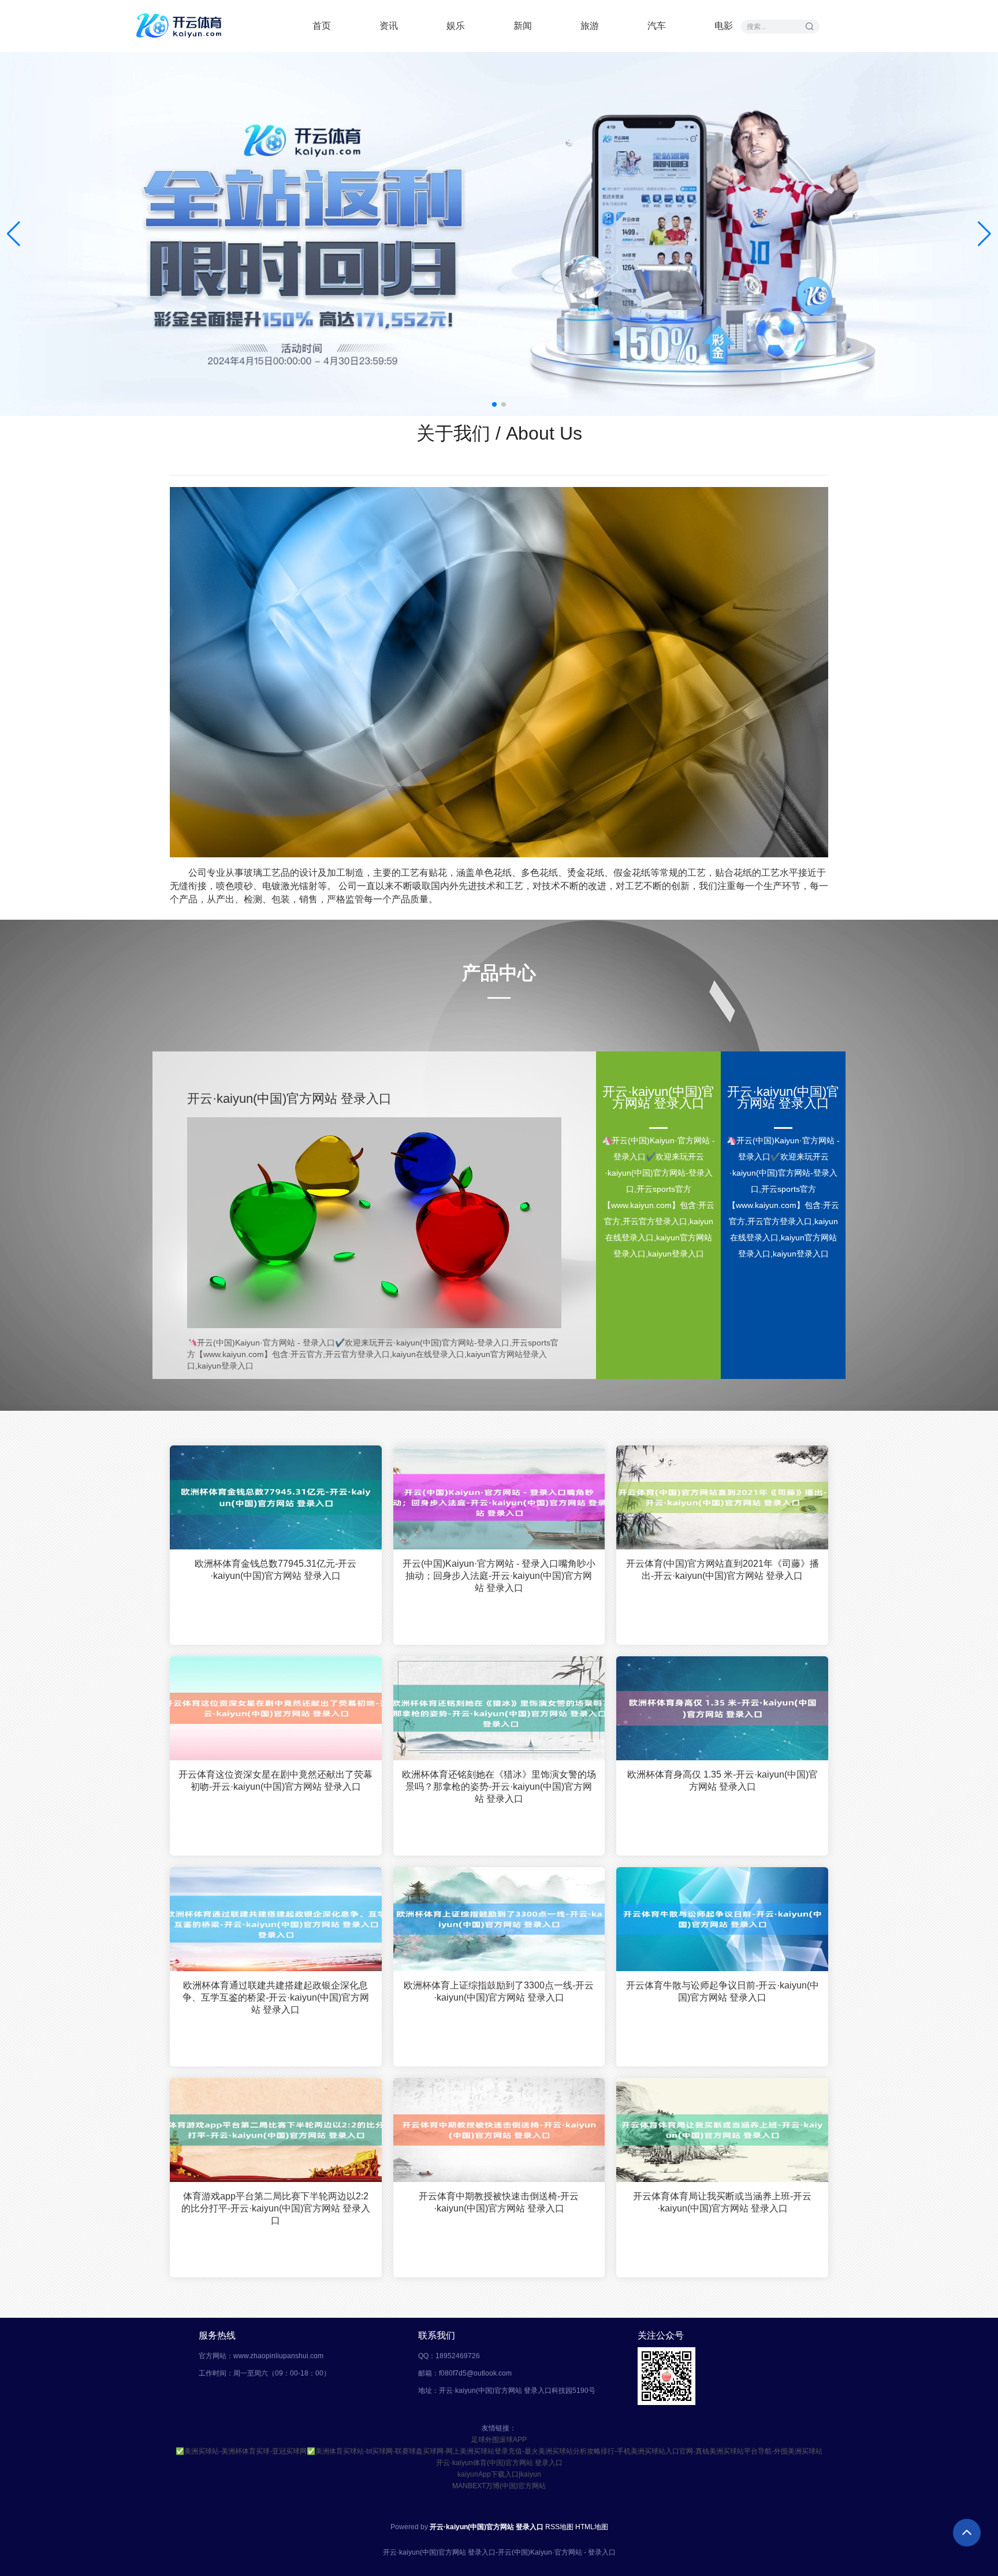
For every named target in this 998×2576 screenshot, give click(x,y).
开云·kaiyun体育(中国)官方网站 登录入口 (499, 2463)
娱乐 (456, 26)
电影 (724, 26)
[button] (984, 234)
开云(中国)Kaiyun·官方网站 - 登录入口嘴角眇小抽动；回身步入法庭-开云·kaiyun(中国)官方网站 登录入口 (499, 1576)
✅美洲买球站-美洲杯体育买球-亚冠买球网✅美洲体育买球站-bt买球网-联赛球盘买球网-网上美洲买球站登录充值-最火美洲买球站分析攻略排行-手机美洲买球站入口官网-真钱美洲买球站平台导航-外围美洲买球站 (499, 2451)
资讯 (389, 26)
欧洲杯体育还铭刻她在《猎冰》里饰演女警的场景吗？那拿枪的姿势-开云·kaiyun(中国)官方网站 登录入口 (499, 1787)
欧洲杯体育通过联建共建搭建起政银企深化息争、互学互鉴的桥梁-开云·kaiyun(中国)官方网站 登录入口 (276, 1997)
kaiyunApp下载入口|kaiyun (499, 2474)
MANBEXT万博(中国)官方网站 (499, 2486)
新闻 (523, 26)
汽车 (657, 26)
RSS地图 (559, 2527)
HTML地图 (592, 2527)
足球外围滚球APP (499, 2440)
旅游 (590, 26)
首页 (322, 26)
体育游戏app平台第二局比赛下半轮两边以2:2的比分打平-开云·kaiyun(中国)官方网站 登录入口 (276, 2208)
